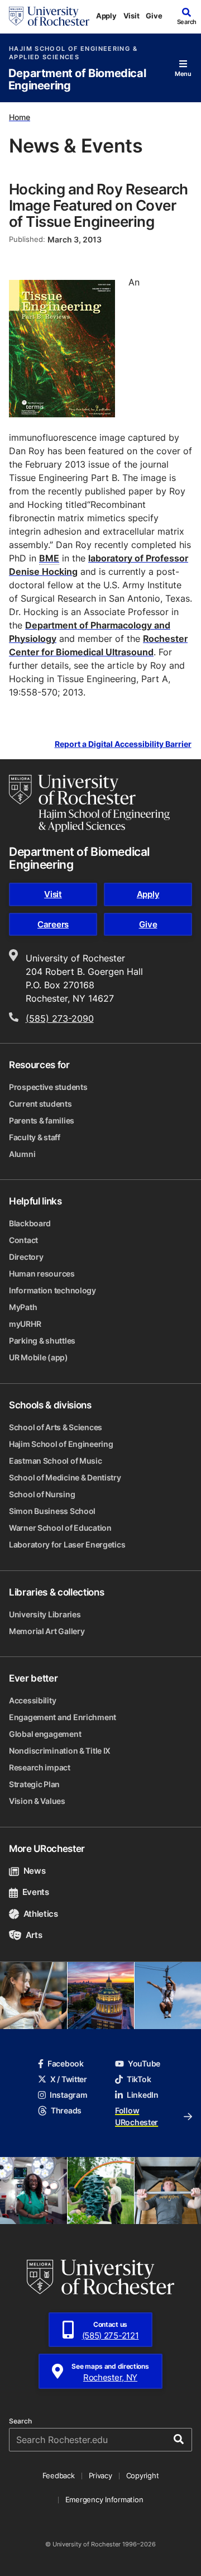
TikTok (139, 2079)
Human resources (42, 1273)
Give (154, 16)
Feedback (59, 2475)
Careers (53, 924)
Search (20, 2421)
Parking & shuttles (42, 1341)
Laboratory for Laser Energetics (67, 1544)
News (34, 1871)
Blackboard (30, 1223)
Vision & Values (37, 1801)
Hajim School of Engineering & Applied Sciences (73, 53)
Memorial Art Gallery (47, 1631)
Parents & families (42, 1120)
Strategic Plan (34, 1784)
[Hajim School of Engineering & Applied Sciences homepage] (89, 803)
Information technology (52, 1290)
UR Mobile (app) (39, 1357)
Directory (26, 1257)
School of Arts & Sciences (56, 1427)
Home (20, 117)
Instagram (68, 2095)
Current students (40, 1104)
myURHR (25, 1324)
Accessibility (32, 1700)
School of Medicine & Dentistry (65, 1477)
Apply (106, 16)
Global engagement (45, 1734)
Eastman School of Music (56, 1461)
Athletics (41, 1914)
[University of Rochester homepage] (49, 16)
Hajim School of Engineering (61, 1444)
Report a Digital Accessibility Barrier (123, 744)
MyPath (23, 1307)
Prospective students (48, 1087)
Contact (23, 1240)
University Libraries (45, 1614)
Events (36, 1892)
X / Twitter (69, 2079)
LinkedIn (143, 2095)
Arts (34, 1935)
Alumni (22, 1154)
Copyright (143, 2475)
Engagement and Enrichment (63, 1717)
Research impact (40, 1767)
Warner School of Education (60, 1528)
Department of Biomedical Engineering (77, 80)
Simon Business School (52, 1511)
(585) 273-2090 (60, 1018)
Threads (66, 2110)
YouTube (144, 2063)
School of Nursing (42, 1494)
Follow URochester (137, 2116)
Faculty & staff (35, 1137)
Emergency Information (104, 2499)
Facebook (66, 2063)
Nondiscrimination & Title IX (60, 1751)
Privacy (100, 2475)
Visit (131, 16)
